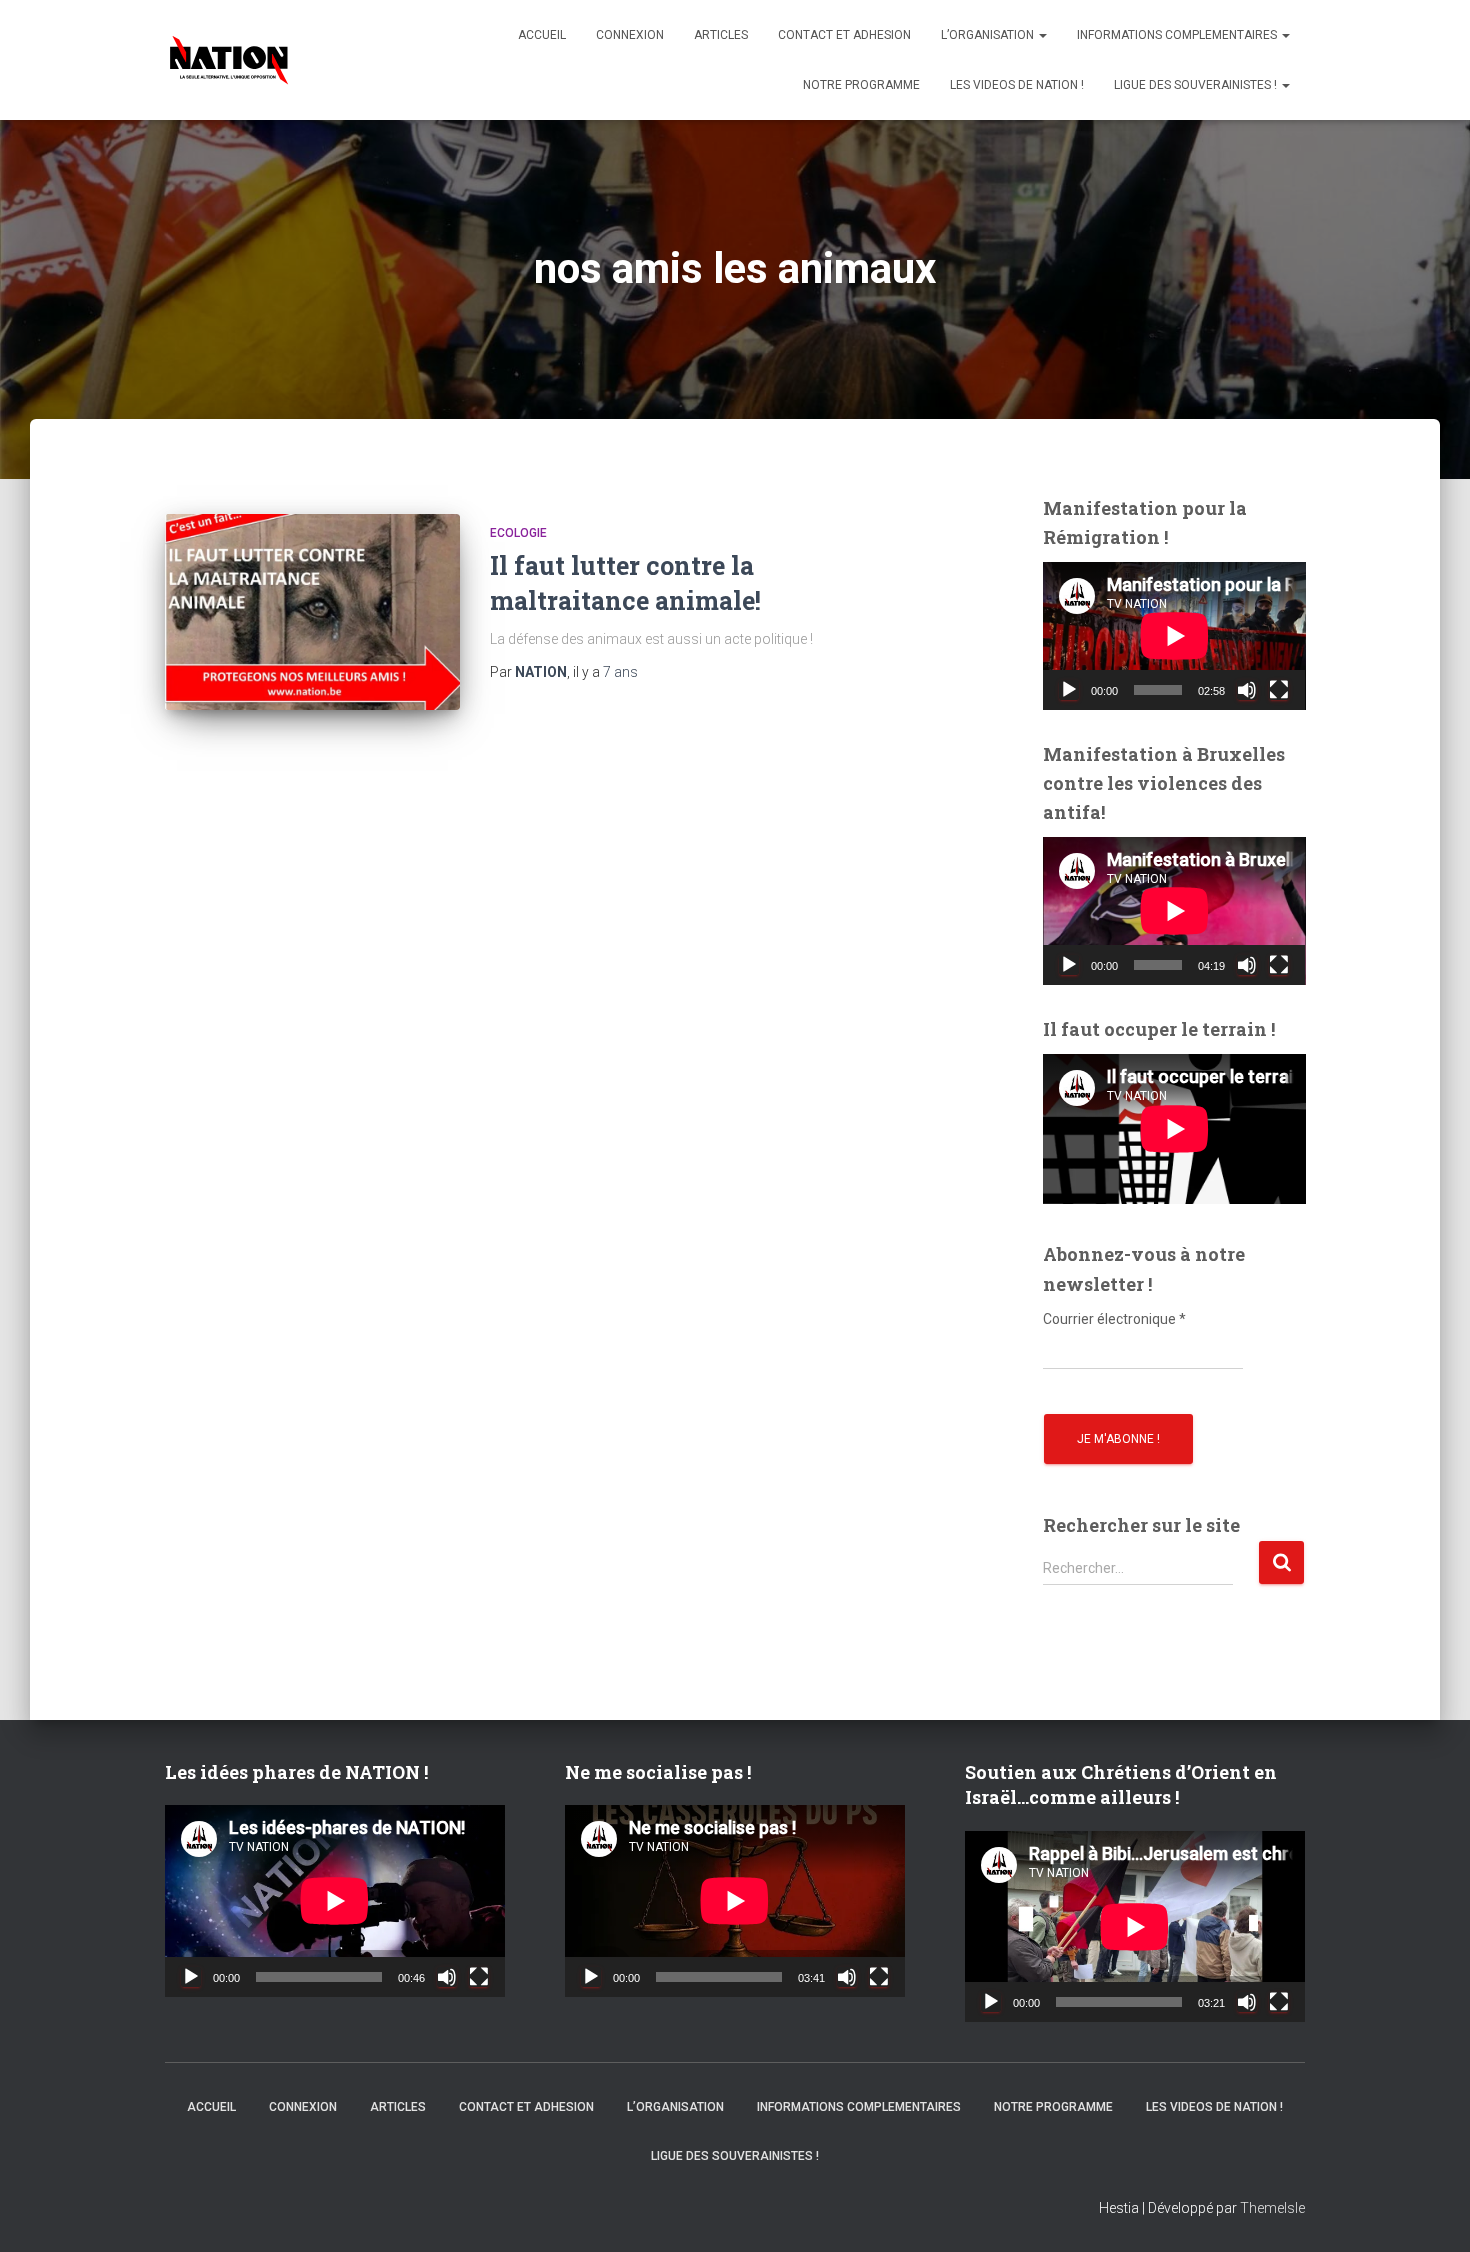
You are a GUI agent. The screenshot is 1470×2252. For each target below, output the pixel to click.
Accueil (542, 35)
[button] (1042, 35)
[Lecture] (1069, 690)
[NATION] (229, 60)
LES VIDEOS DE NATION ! (1017, 85)
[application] (1174, 636)
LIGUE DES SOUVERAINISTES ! (1197, 85)
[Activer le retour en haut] (1430, 2212)
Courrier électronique (1114, 1319)
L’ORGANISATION (989, 35)
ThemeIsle (1272, 2208)
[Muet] (1247, 690)
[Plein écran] (1279, 690)
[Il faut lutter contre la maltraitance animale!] (312, 612)
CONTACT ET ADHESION (844, 35)
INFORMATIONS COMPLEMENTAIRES (1178, 35)
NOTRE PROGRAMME (861, 85)
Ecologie (518, 533)
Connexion (630, 35)
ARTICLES (721, 35)
